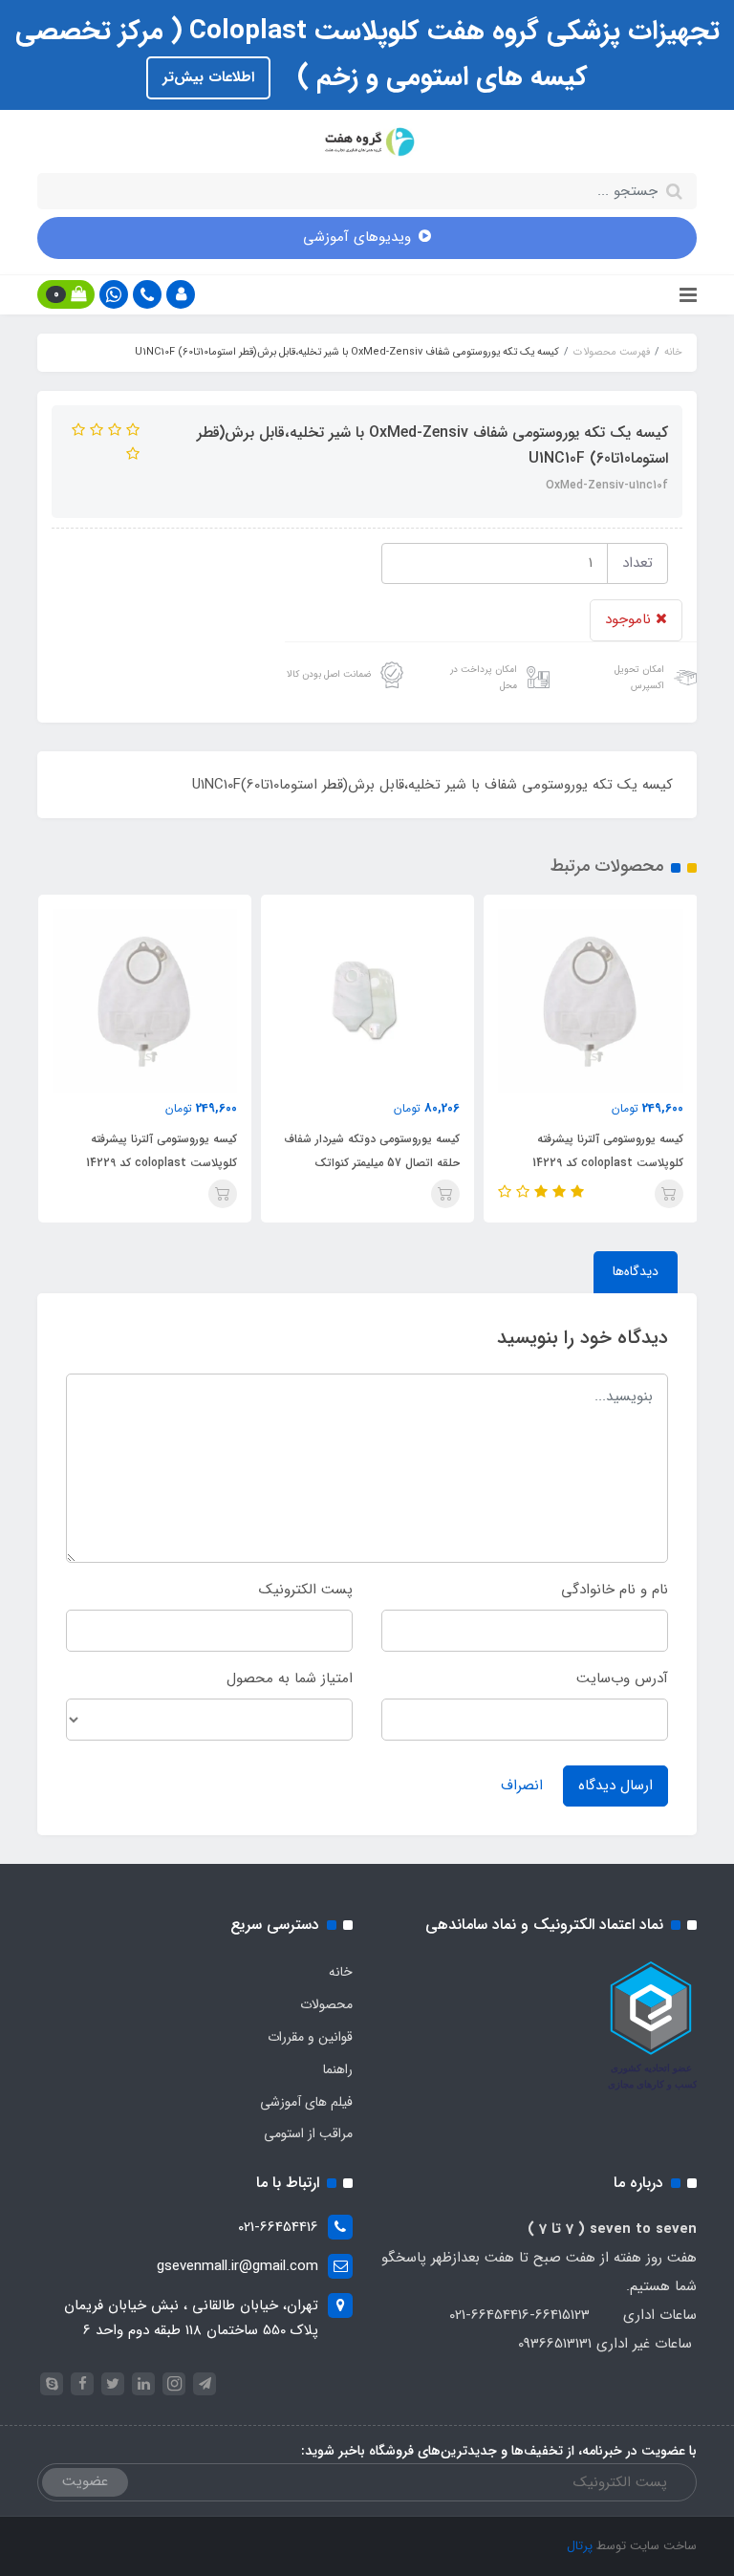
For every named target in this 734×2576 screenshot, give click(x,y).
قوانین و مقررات (310, 2037)
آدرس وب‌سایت (622, 1678)
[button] (181, 294)
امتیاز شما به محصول (290, 1678)
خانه (341, 1972)
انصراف (522, 1786)
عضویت (85, 2481)
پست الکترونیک (306, 1590)
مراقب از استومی (308, 2133)
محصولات (326, 2004)
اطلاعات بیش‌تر (208, 77)
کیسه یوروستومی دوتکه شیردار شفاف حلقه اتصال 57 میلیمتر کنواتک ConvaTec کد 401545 (372, 1163)
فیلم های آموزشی (306, 2102)
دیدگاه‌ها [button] (636, 1271)
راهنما (338, 2069)
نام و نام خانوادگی (615, 1590)
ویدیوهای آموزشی (357, 237)
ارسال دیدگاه (615, 1786)
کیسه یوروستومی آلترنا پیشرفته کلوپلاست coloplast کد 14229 (607, 1151)
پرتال (580, 2546)
